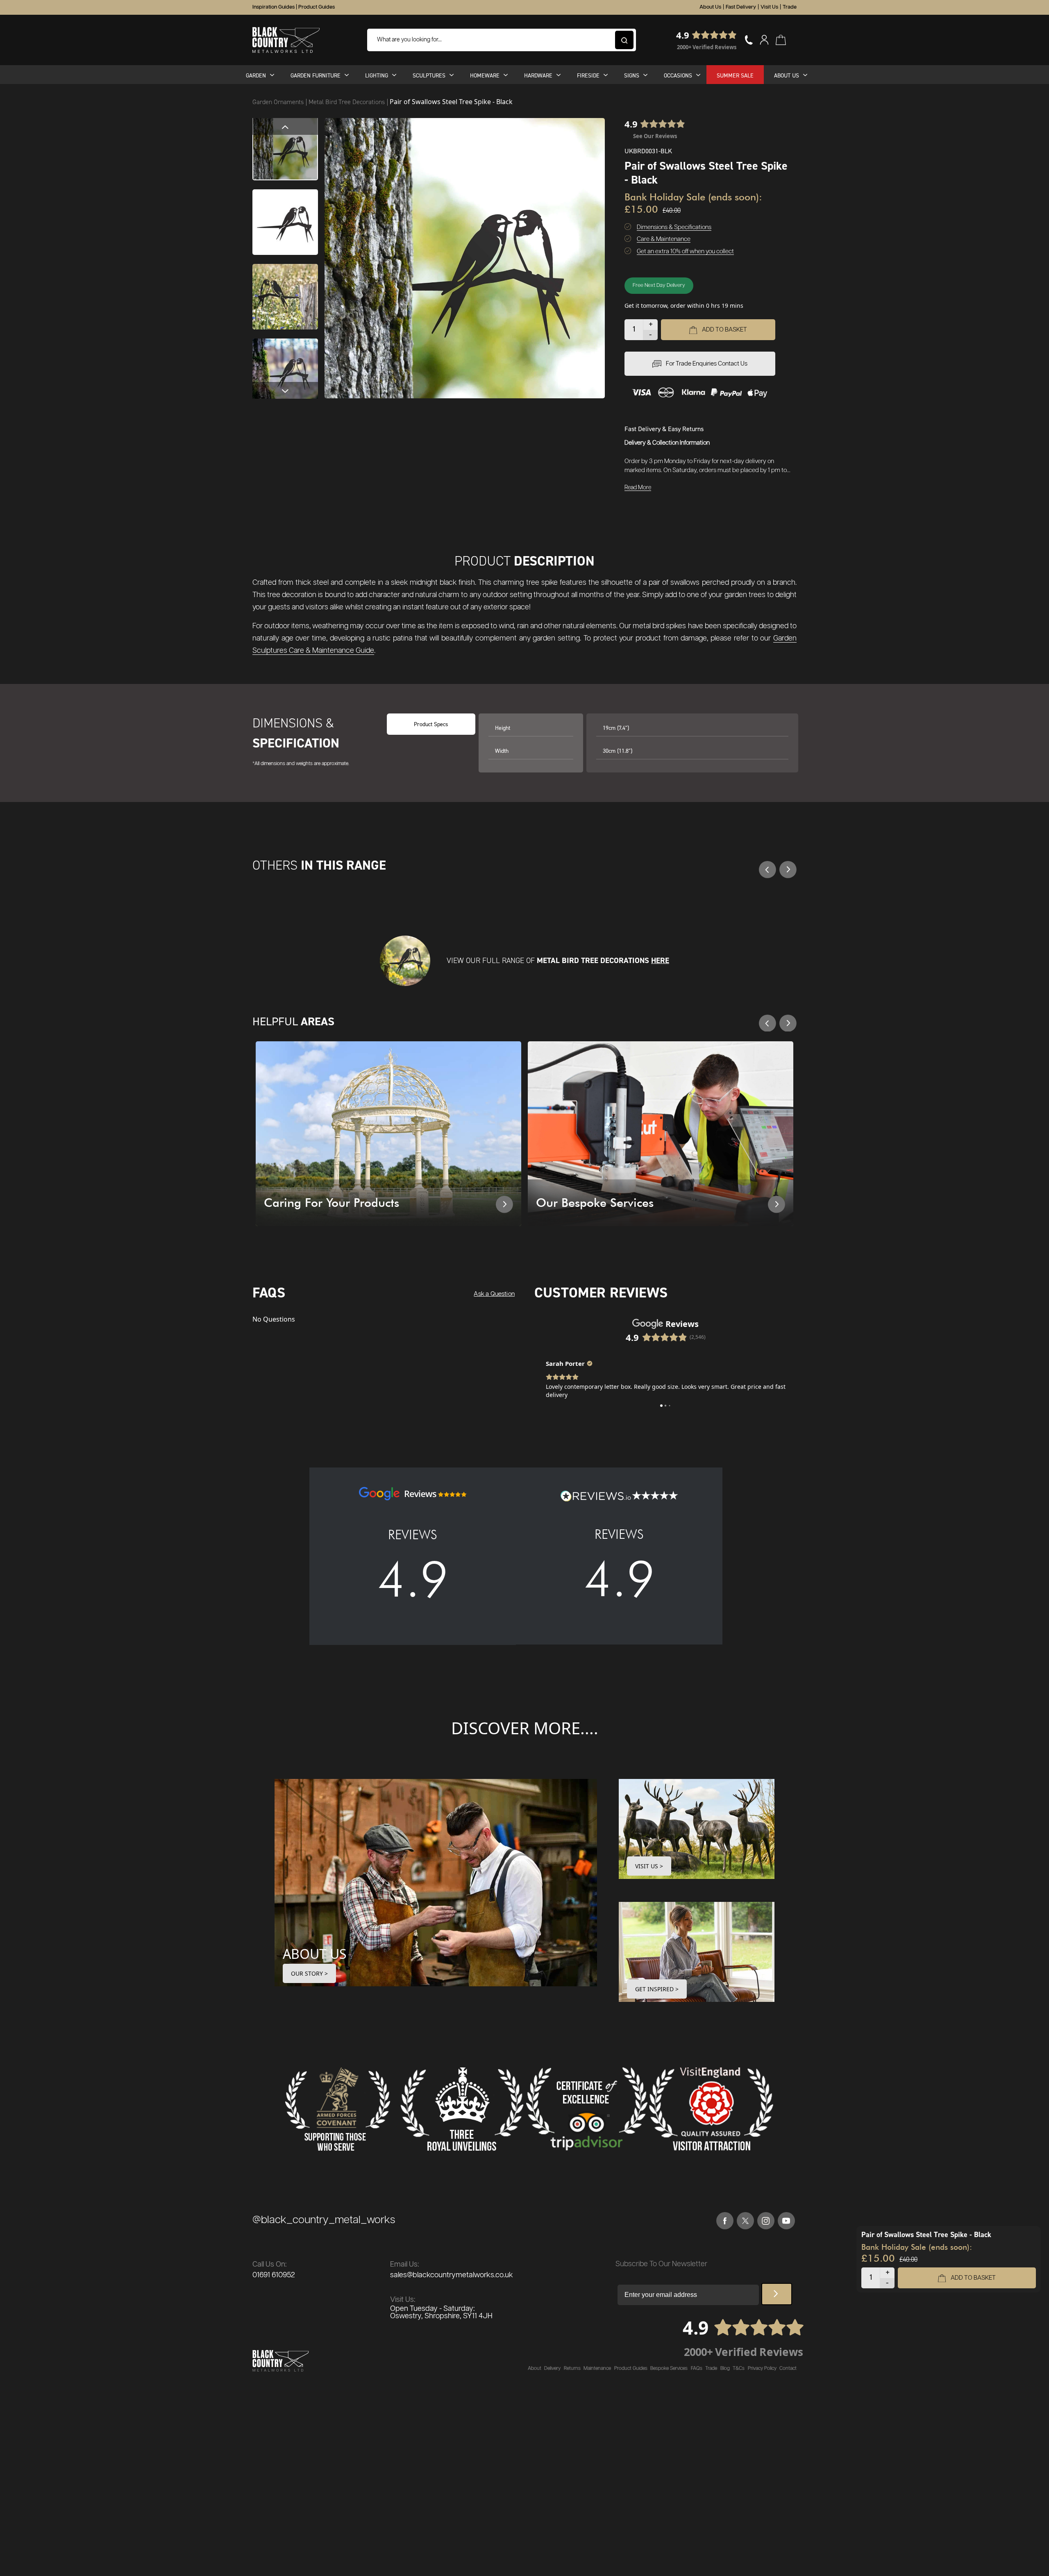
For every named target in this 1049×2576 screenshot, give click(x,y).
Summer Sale (735, 75)
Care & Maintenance (664, 239)
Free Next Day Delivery (659, 285)
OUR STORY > (309, 1973)
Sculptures (429, 75)
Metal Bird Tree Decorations (347, 102)
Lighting (377, 75)
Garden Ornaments (279, 102)
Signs (632, 75)
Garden (256, 75)
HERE (660, 960)
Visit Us (769, 7)
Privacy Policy (762, 2368)
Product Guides (317, 7)
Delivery (552, 2368)
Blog (725, 2368)
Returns (572, 2368)
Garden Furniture (316, 75)
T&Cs (739, 2368)
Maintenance (597, 2368)
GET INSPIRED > (657, 1989)
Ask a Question (494, 1294)
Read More (638, 488)
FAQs (697, 2368)
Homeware (485, 75)
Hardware (538, 75)
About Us (710, 7)
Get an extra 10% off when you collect (685, 251)
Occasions (678, 75)
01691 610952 (274, 2275)
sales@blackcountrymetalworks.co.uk (452, 2275)
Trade (790, 7)
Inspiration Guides (274, 7)
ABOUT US (315, 1954)
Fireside (588, 75)
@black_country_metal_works (324, 2220)
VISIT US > (649, 1866)
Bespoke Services (669, 2368)
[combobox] (502, 40)
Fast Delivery (741, 7)
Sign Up (777, 2294)
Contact (788, 2368)
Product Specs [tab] (431, 724)
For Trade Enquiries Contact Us (707, 364)
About (535, 2368)
